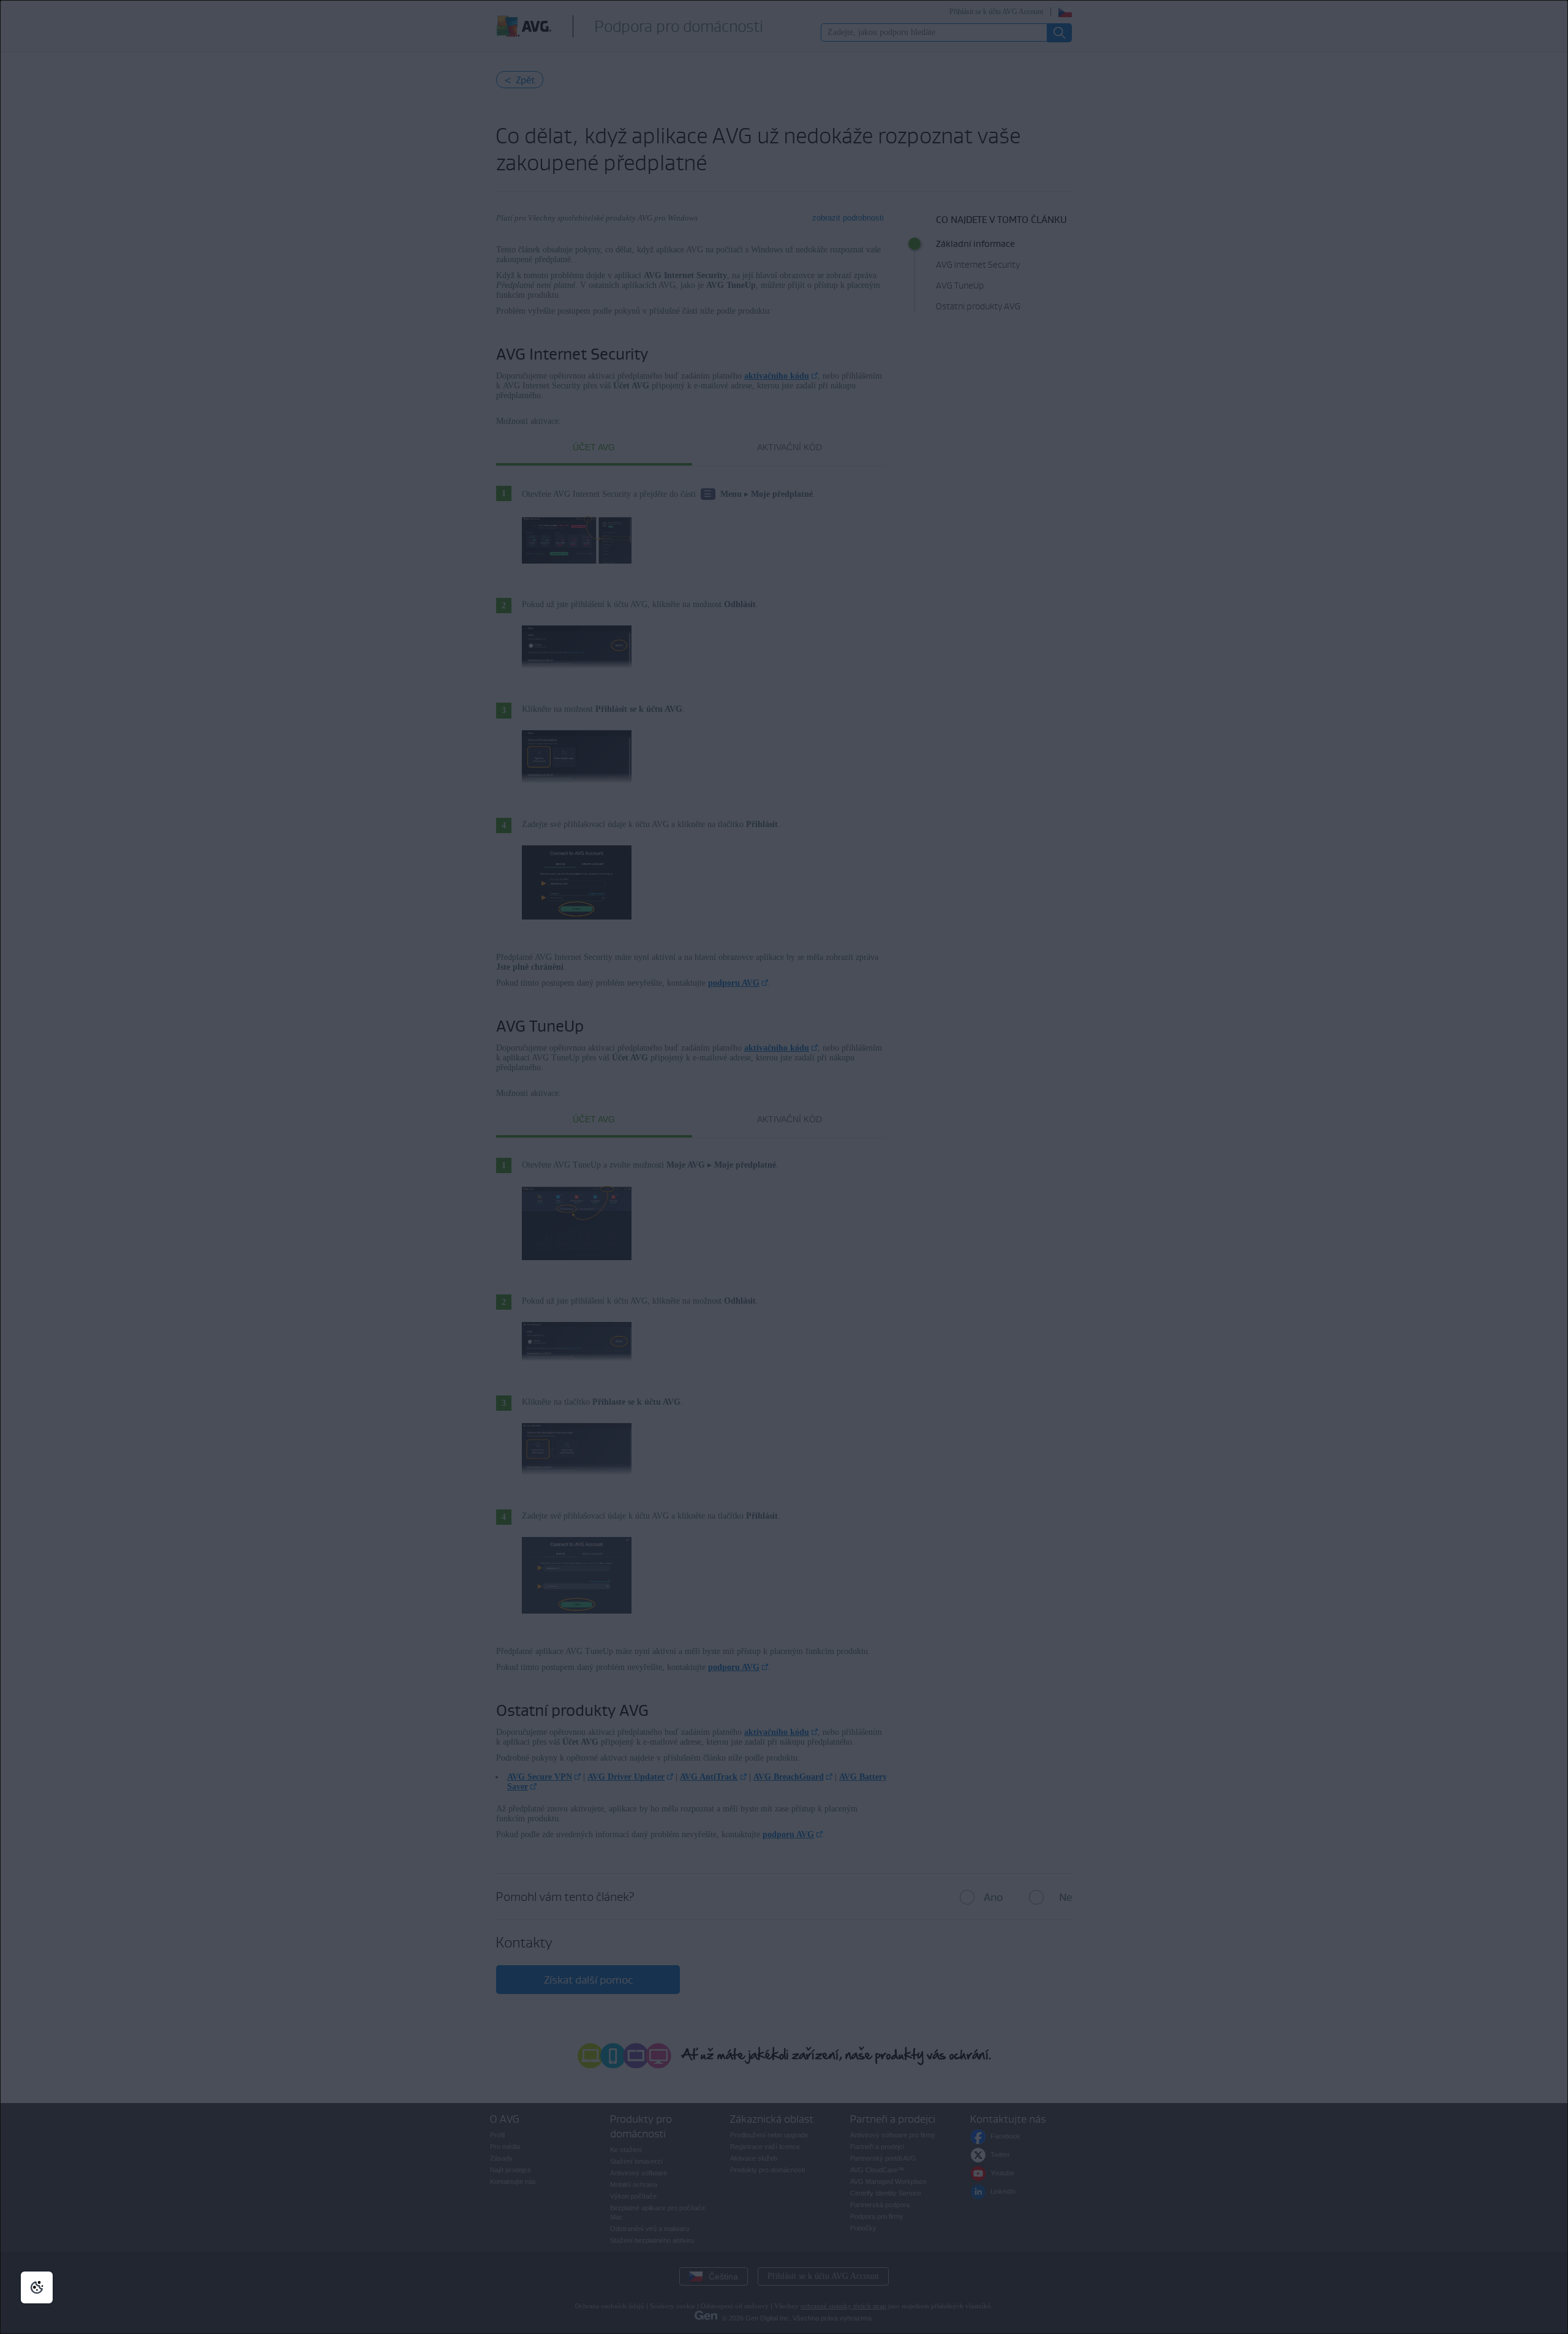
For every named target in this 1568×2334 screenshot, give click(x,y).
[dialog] (784, 1167)
